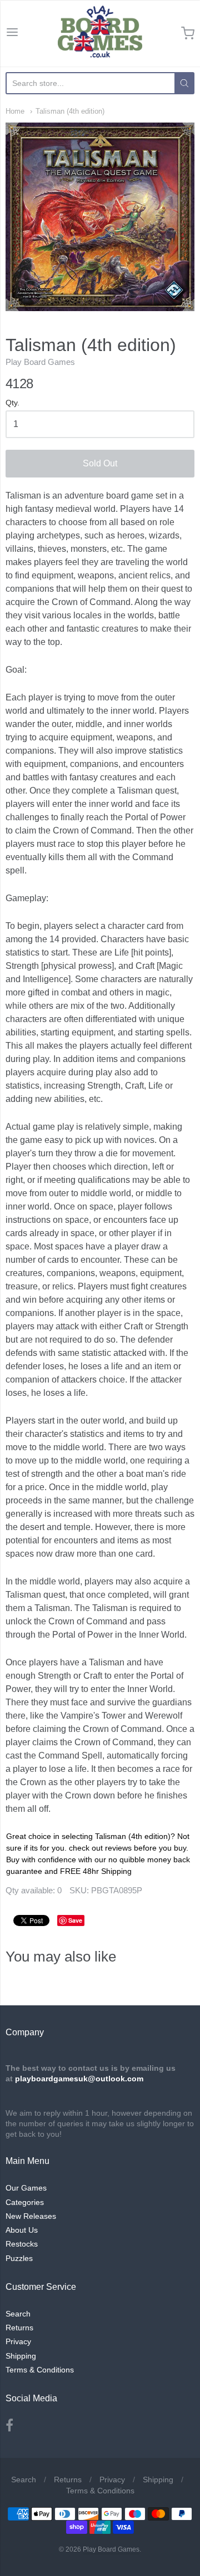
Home (15, 111)
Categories (25, 2202)
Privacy (18, 2341)
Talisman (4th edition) (70, 111)
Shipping (21, 2356)
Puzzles (19, 2258)
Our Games (26, 2188)
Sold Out (100, 463)
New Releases (31, 2216)
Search (18, 2314)
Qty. (12, 403)
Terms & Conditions (40, 2370)
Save (75, 1920)
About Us (22, 2230)
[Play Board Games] (100, 33)
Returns (19, 2328)
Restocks (22, 2244)
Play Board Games (40, 362)
